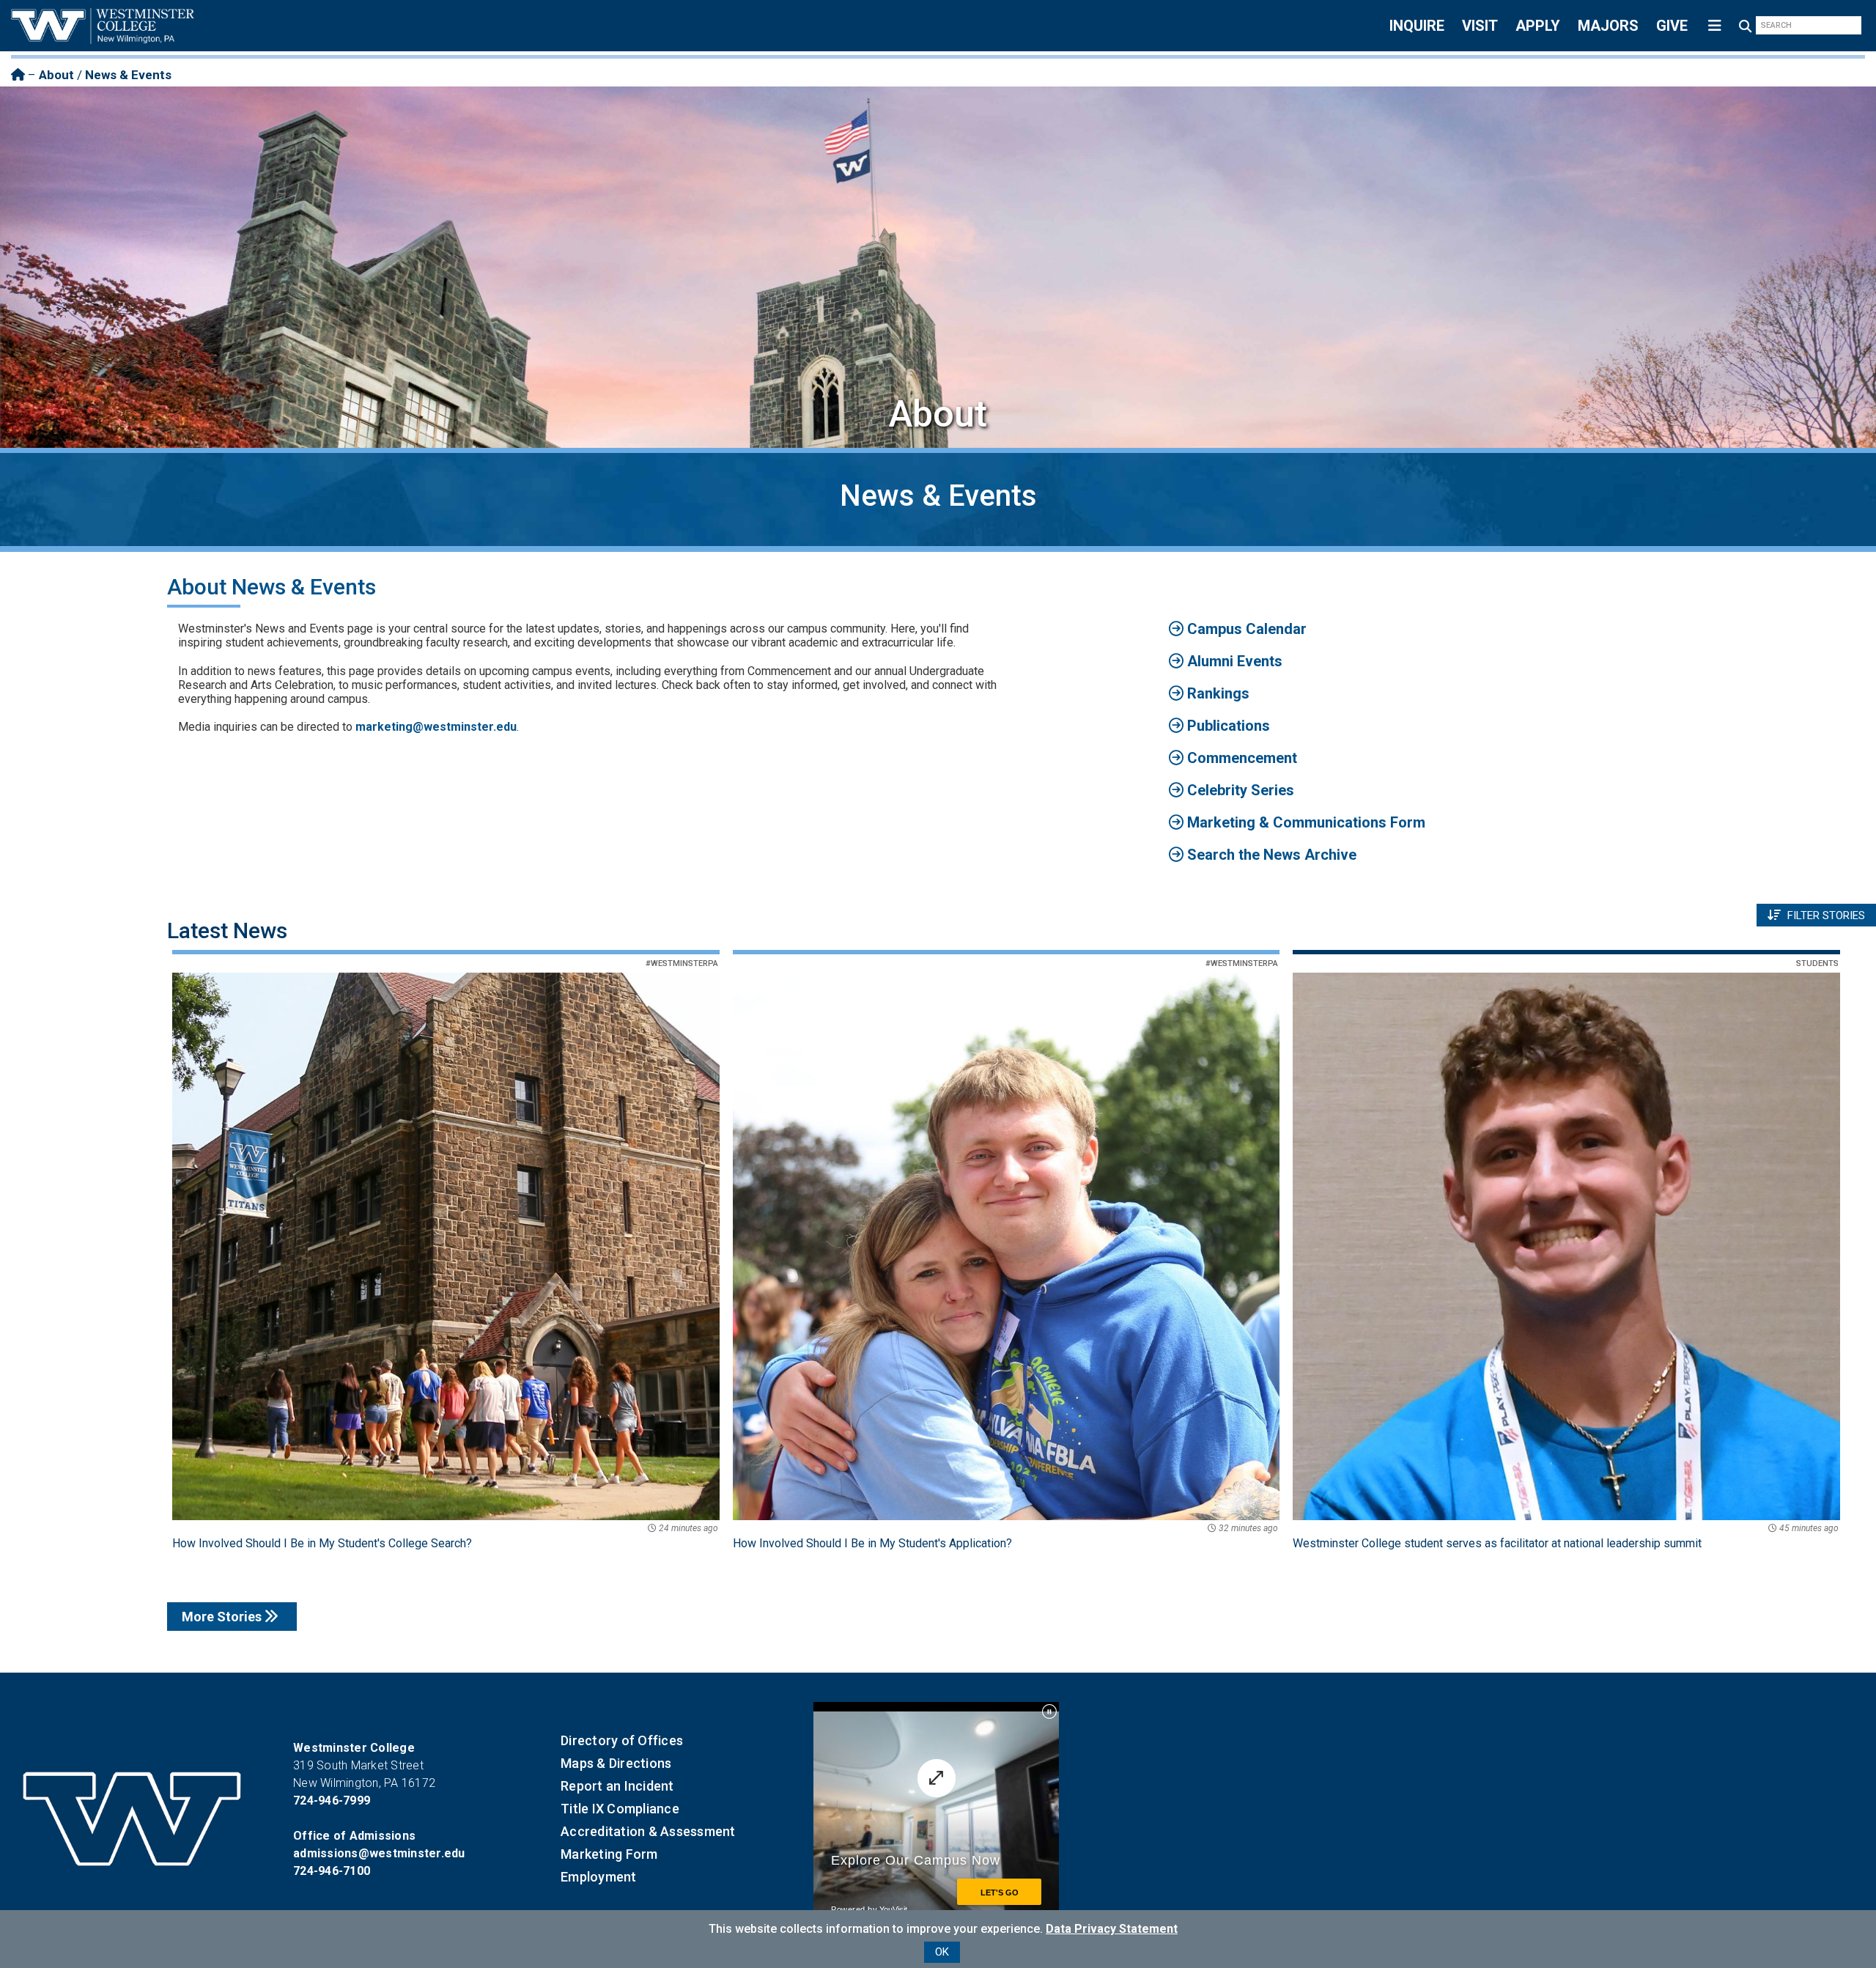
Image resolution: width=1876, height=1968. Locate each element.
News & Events (128, 75)
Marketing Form (609, 1854)
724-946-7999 (332, 1801)
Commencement (1240, 758)
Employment (599, 1877)
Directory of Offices (622, 1740)
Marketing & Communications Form (1304, 822)
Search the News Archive (1270, 855)
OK (942, 1952)
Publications (1227, 726)
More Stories (223, 1617)
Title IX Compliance (620, 1809)
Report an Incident (617, 1786)
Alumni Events (1233, 661)
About (56, 75)
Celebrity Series (1239, 790)
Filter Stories (1825, 915)
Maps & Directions (616, 1763)
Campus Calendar (1245, 629)
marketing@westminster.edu (436, 727)
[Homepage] (18, 75)
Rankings (1216, 693)
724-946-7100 (332, 1871)
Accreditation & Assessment (648, 1831)
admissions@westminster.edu (379, 1853)
